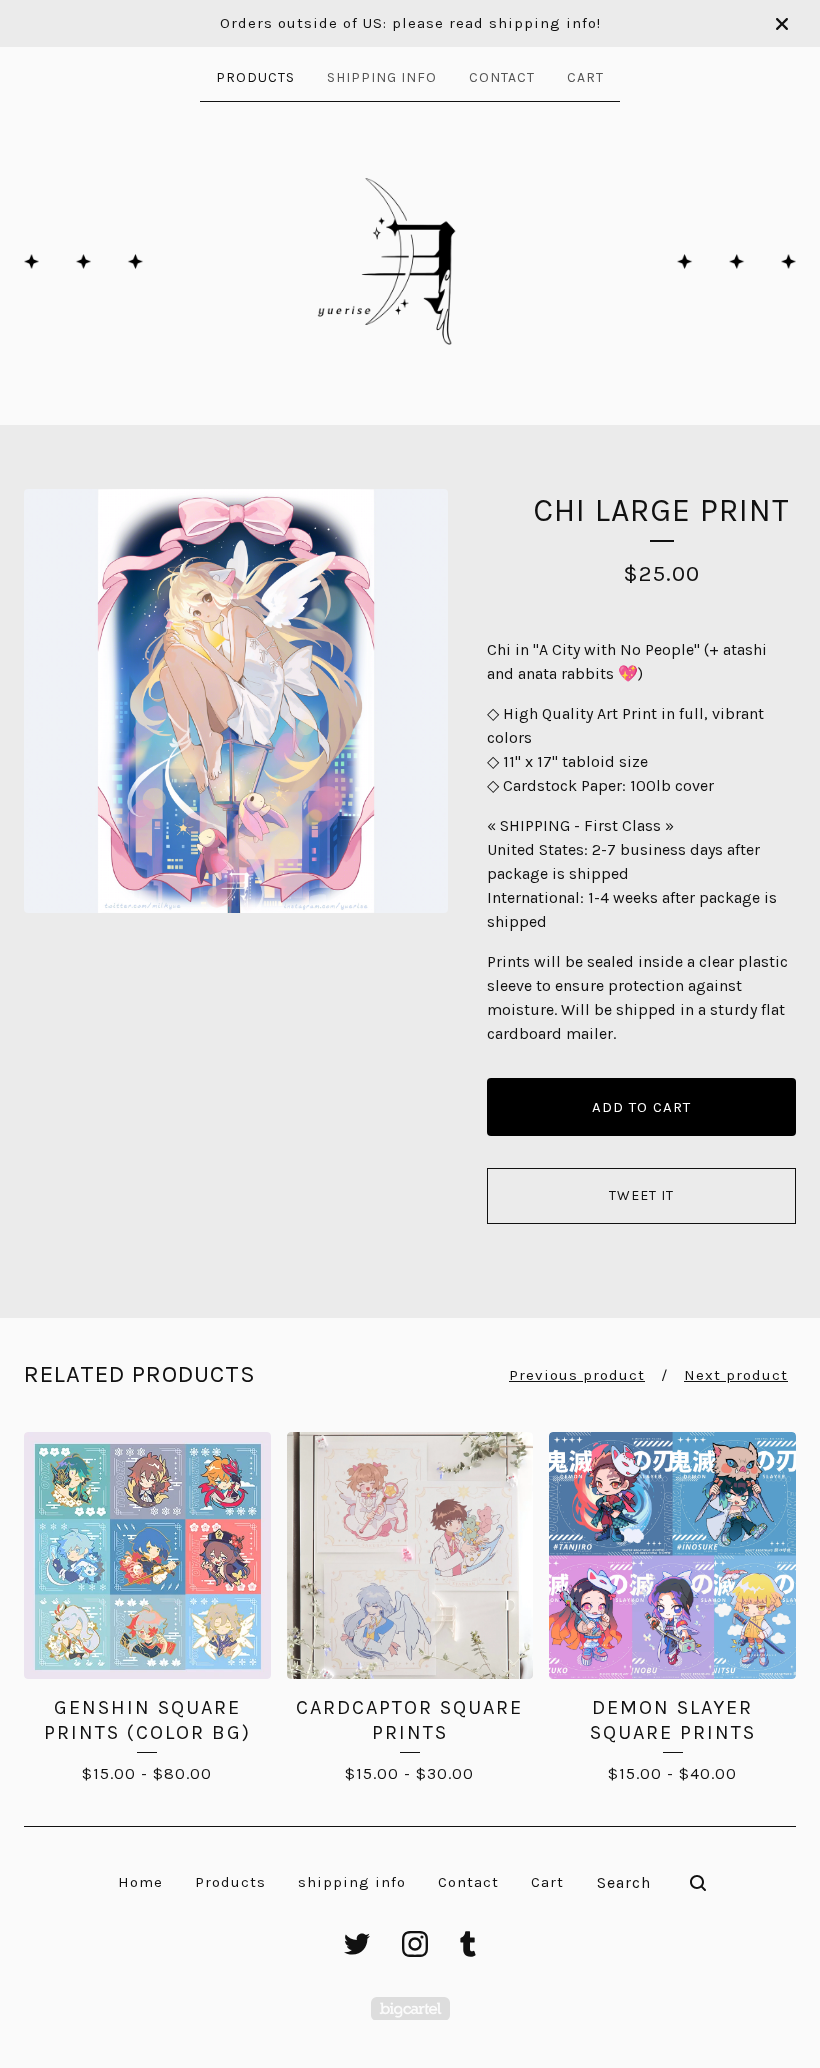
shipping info (382, 77)
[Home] (410, 261)
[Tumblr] (468, 1944)
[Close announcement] (782, 24)
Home (140, 1882)
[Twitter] (357, 1944)
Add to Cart (641, 1107)
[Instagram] (415, 1944)
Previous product (577, 1375)
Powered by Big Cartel (410, 2008)
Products (255, 77)
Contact (502, 77)
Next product (736, 1375)
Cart (585, 77)
